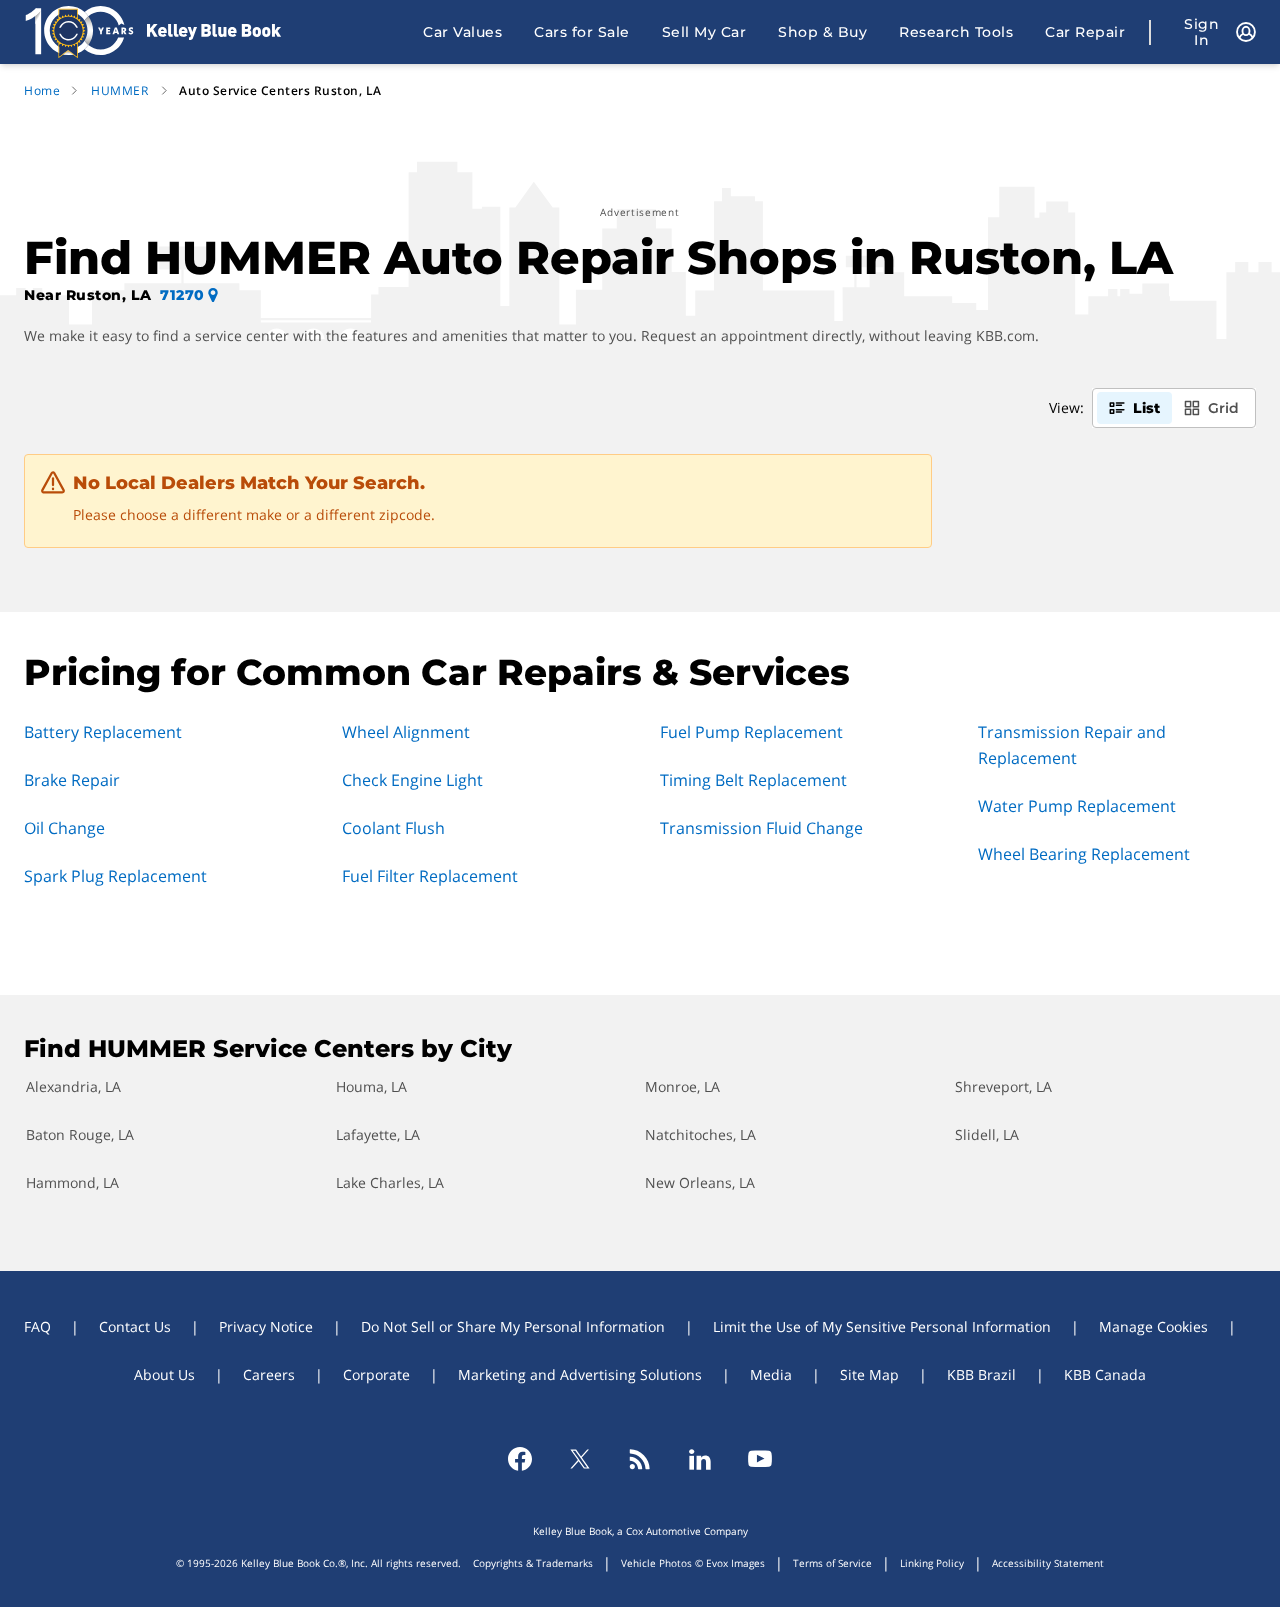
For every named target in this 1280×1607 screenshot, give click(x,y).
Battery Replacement (103, 732)
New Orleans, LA (700, 1182)
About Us (164, 1374)
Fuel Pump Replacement (751, 732)
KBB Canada (1105, 1374)
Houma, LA (371, 1086)
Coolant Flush (393, 828)
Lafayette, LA (378, 1134)
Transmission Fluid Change (761, 828)
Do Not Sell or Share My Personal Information (513, 1326)
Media (771, 1374)
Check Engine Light (412, 780)
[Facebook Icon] (520, 1459)
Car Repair (1085, 32)
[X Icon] (580, 1459)
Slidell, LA (987, 1134)
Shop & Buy (822, 32)
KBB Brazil (981, 1374)
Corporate (376, 1374)
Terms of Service (832, 1563)
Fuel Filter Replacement (430, 876)
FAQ (37, 1326)
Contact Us (135, 1326)
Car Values (462, 32)
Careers (269, 1374)
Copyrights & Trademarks (533, 1563)
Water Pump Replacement (1077, 806)
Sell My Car (704, 32)
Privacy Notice (266, 1326)
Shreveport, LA (1003, 1086)
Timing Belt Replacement (753, 780)
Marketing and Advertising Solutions (580, 1374)
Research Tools (956, 32)
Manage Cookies (1153, 1326)
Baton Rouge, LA (80, 1134)
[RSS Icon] (640, 1459)
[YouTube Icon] (760, 1459)
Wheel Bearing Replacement (1084, 854)
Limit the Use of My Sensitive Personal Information (882, 1326)
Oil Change (64, 828)
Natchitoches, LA (700, 1134)
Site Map (869, 1374)
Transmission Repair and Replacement (1072, 745)
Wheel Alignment (406, 732)
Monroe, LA (682, 1086)
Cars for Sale (582, 32)
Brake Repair (72, 780)
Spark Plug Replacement (115, 876)
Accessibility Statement (1048, 1563)
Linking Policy (932, 1563)
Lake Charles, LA (390, 1182)
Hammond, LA (72, 1182)
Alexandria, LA (73, 1086)
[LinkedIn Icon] (700, 1459)
